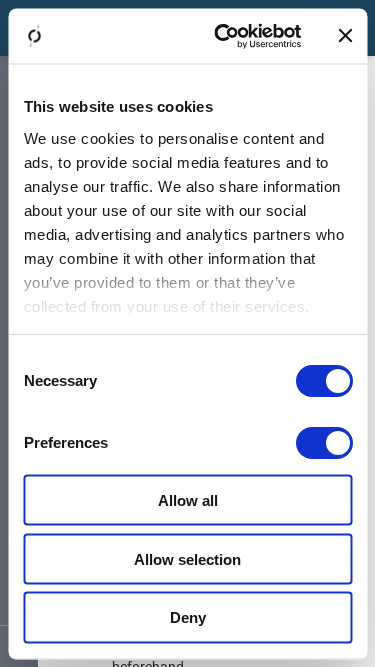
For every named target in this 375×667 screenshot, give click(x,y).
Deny (188, 617)
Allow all (188, 499)
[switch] (323, 443)
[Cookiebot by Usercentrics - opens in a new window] (223, 36)
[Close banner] (345, 36)
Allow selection (187, 558)
